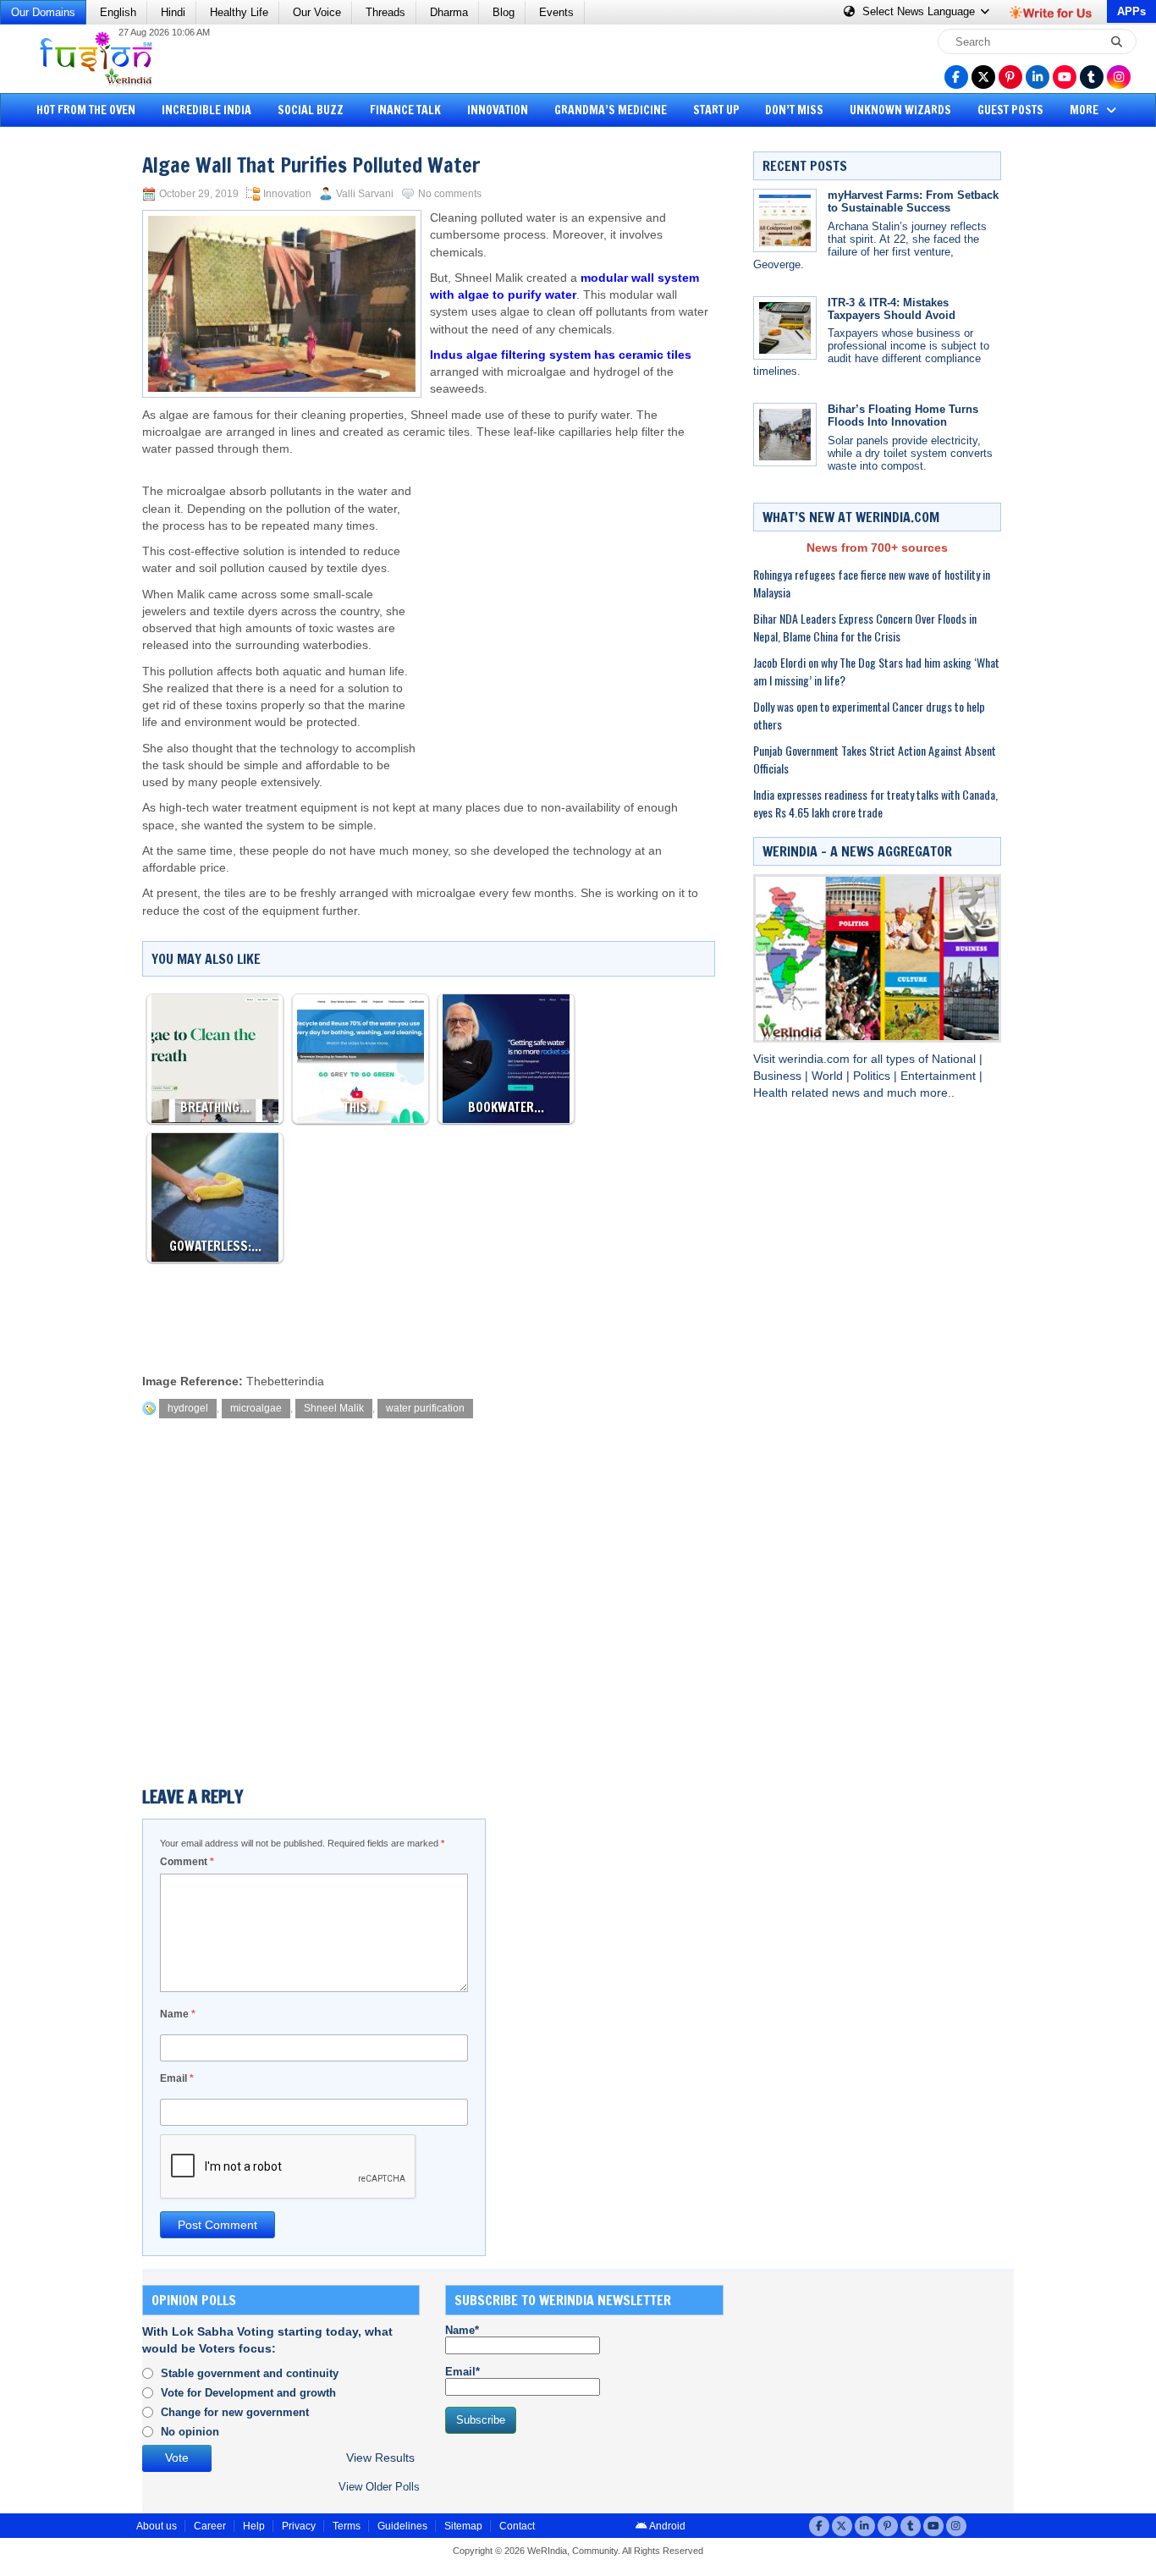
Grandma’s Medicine (611, 110)
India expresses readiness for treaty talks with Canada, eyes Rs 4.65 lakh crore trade (875, 803)
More (1085, 110)
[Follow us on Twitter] (983, 77)
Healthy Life (239, 12)
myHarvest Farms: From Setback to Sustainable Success (913, 201)
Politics (873, 1076)
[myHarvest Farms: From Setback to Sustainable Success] (785, 220)
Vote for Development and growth (248, 2393)
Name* (462, 2330)
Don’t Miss (794, 110)
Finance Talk (405, 110)
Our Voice (317, 12)
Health (772, 1093)
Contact (517, 2526)
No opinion (190, 2432)
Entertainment (940, 1076)
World (829, 1076)
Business (779, 1076)
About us (157, 2526)
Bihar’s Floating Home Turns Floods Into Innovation (903, 416)
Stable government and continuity (250, 2373)
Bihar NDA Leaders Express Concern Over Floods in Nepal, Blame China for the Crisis (865, 627)
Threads (385, 12)
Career (210, 2526)
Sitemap (463, 2526)
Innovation (498, 110)
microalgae (256, 1408)
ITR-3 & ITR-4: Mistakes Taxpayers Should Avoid (892, 309)
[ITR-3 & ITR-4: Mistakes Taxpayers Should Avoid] (785, 328)
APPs (1131, 11)
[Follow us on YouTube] (1065, 77)
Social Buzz (311, 110)
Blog (504, 12)
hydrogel (188, 1408)
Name (178, 2014)
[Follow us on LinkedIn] (1038, 77)
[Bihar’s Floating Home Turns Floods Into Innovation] (785, 435)
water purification (425, 1408)
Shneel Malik (334, 1408)
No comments (450, 194)
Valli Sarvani (365, 194)
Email (177, 2078)
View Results (380, 2458)
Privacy (299, 2526)
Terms (347, 2526)
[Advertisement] (76, 394)
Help (254, 2526)
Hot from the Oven (86, 110)
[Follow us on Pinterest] (1010, 77)
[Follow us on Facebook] (956, 77)
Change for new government (235, 2412)
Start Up (716, 110)
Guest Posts (1010, 110)
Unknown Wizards (900, 110)
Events (556, 12)
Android (666, 2526)
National (955, 1059)
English (118, 12)
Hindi (173, 12)
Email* (462, 2372)
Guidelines (402, 2526)
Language (920, 11)
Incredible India (206, 110)
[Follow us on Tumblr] (1092, 77)
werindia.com (816, 1059)
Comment (187, 1862)
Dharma (449, 12)
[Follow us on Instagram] (1119, 77)
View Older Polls (379, 2487)
